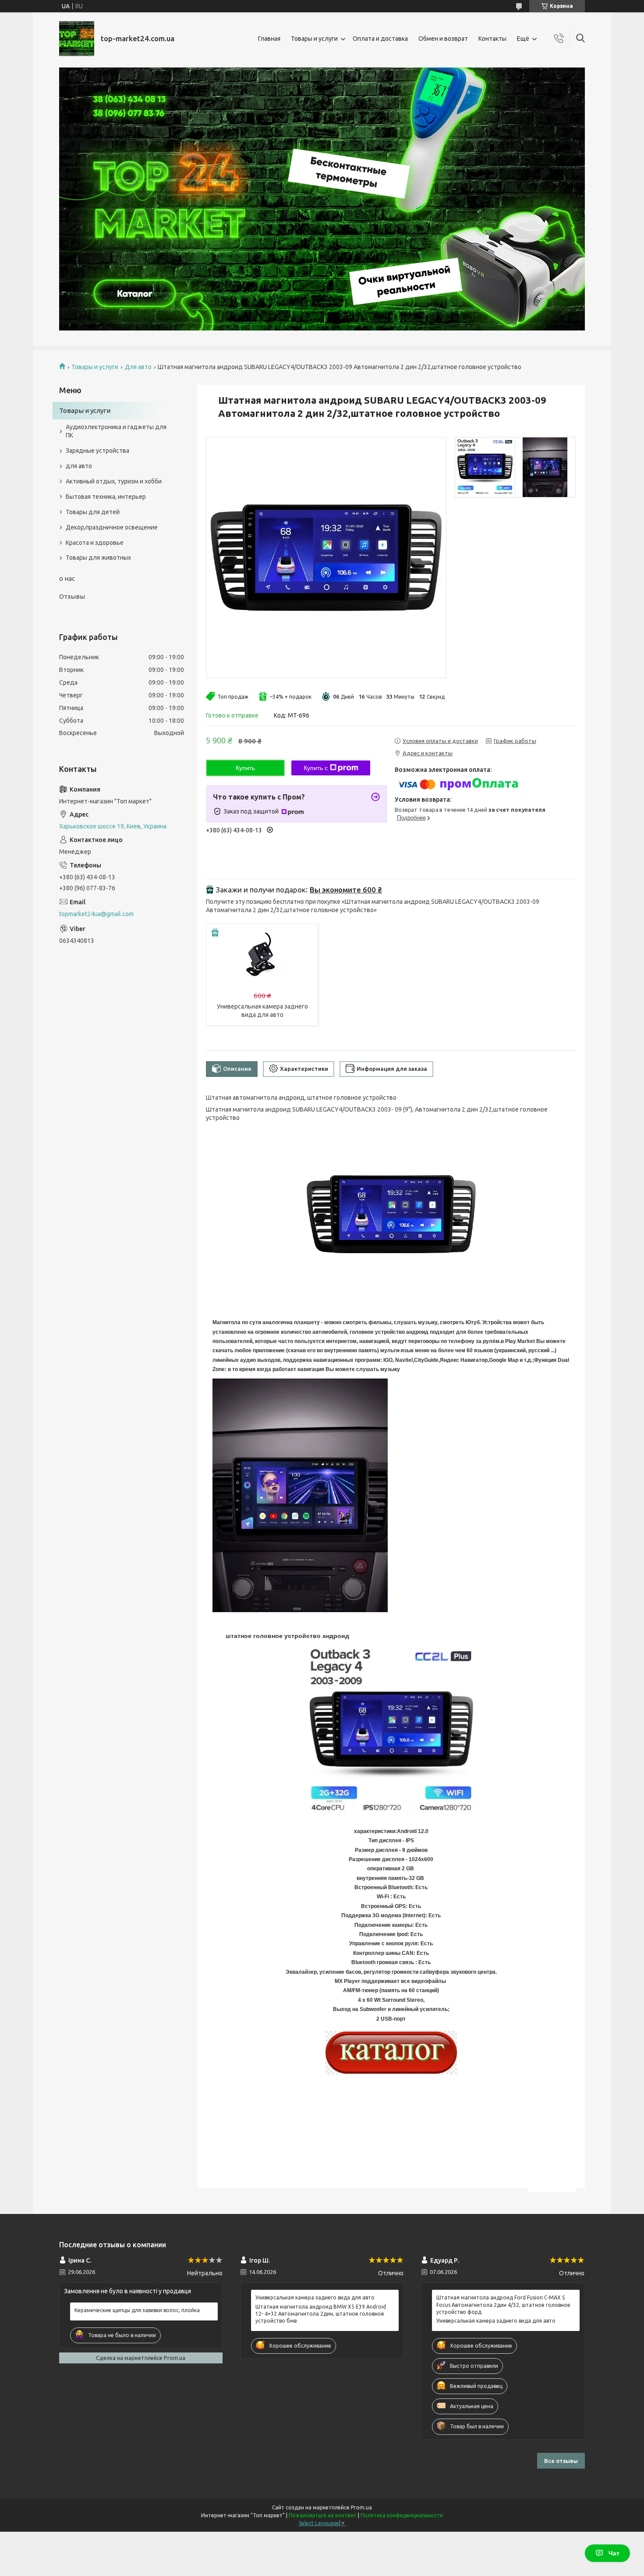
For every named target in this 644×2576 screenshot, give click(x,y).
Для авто (138, 367)
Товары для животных (98, 558)
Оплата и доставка (380, 39)
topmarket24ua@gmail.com (96, 914)
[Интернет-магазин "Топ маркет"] (77, 39)
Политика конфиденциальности (402, 2515)
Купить (245, 768)
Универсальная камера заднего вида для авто (315, 2297)
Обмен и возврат (443, 39)
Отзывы (72, 596)
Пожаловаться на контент (323, 2515)
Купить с (316, 768)
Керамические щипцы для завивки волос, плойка (137, 2310)
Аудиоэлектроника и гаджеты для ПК (116, 431)
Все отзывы (561, 2461)
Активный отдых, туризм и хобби (114, 481)
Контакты (492, 39)
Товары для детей (93, 512)
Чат (614, 2553)
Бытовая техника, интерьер (106, 497)
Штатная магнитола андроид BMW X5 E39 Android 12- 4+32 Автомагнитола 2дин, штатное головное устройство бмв (321, 2314)
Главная (269, 39)
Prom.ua (361, 2507)
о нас (67, 578)
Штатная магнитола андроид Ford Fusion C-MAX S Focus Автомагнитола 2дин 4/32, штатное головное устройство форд (503, 2304)
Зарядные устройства (97, 451)
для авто (79, 466)
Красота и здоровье (95, 543)
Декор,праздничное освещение (112, 527)
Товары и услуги (314, 39)
